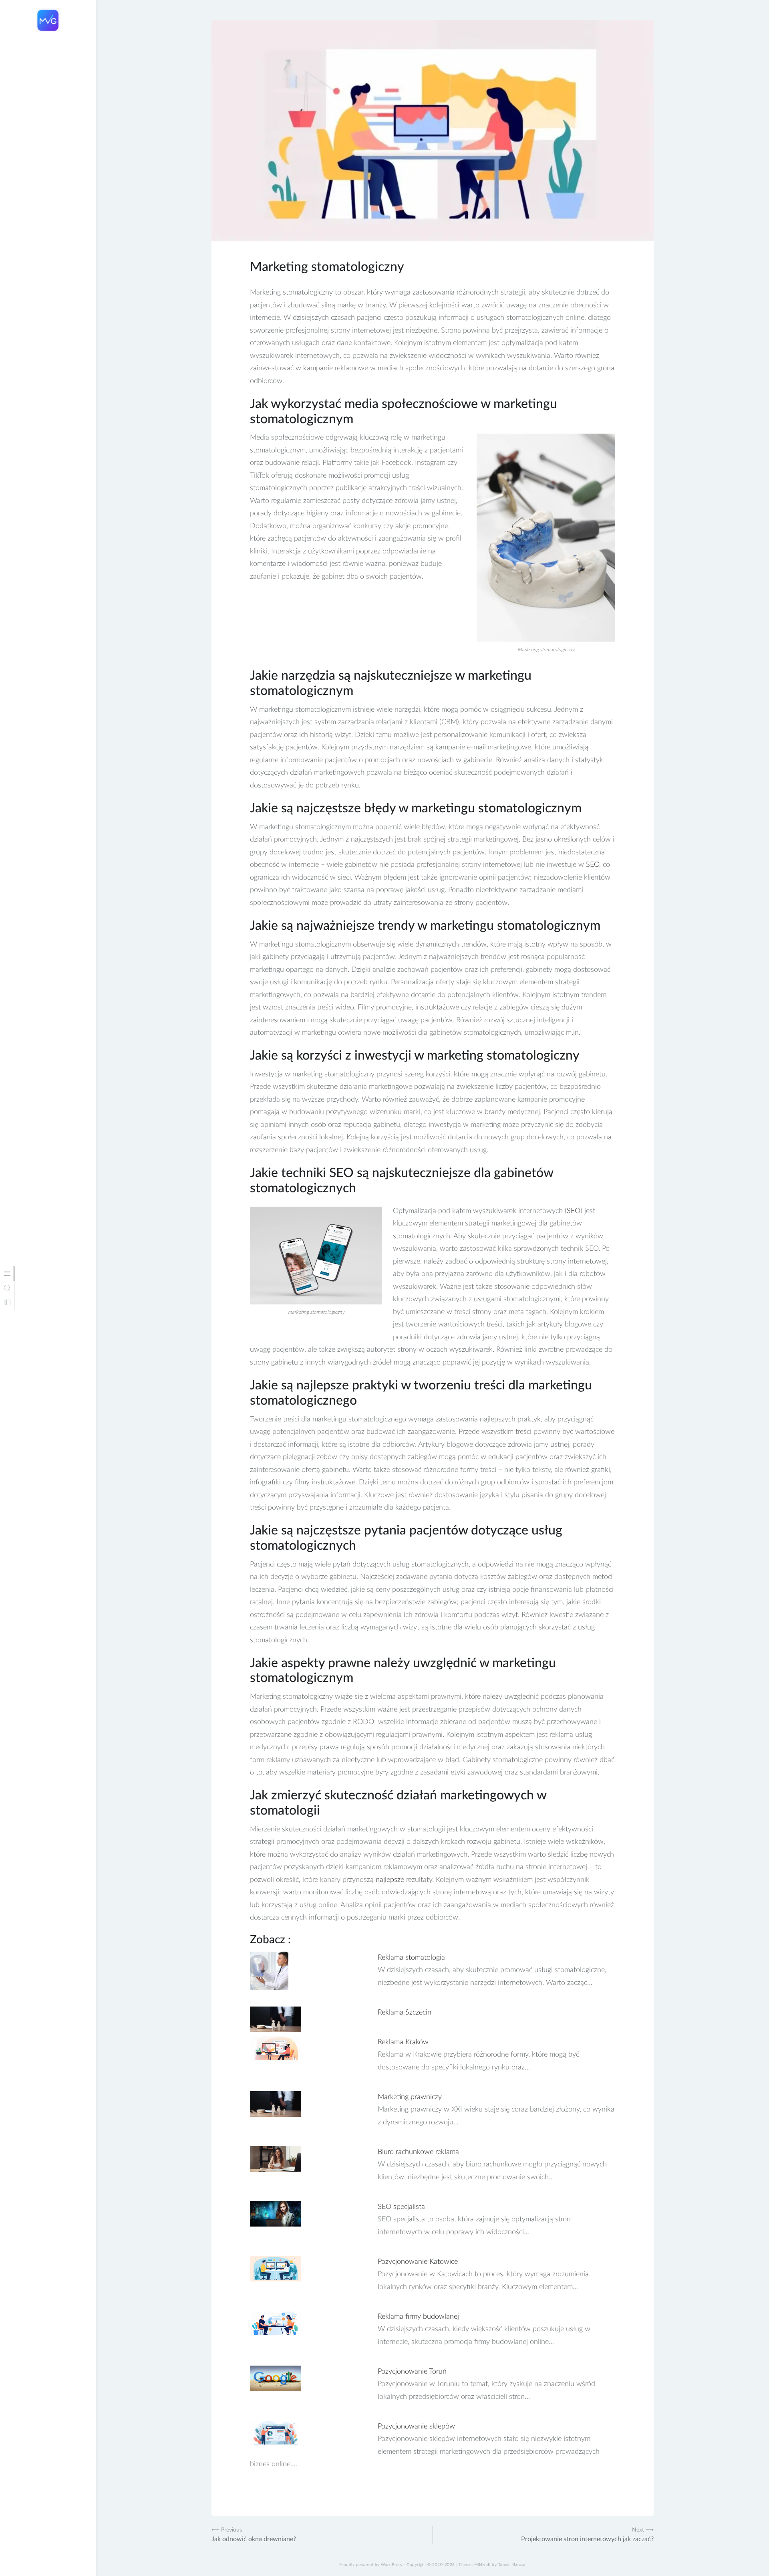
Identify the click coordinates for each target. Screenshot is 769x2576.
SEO (593, 865)
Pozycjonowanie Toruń (412, 2372)
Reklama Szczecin (405, 2013)
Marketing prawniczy (410, 2097)
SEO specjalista (401, 2207)
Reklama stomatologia (411, 1958)
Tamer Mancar (512, 2565)
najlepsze (390, 1880)
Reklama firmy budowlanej (418, 2317)
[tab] (7, 1274)
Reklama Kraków (403, 2042)
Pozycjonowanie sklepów (416, 2427)
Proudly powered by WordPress (371, 2565)
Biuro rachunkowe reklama (418, 2152)
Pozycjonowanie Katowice (418, 2262)
